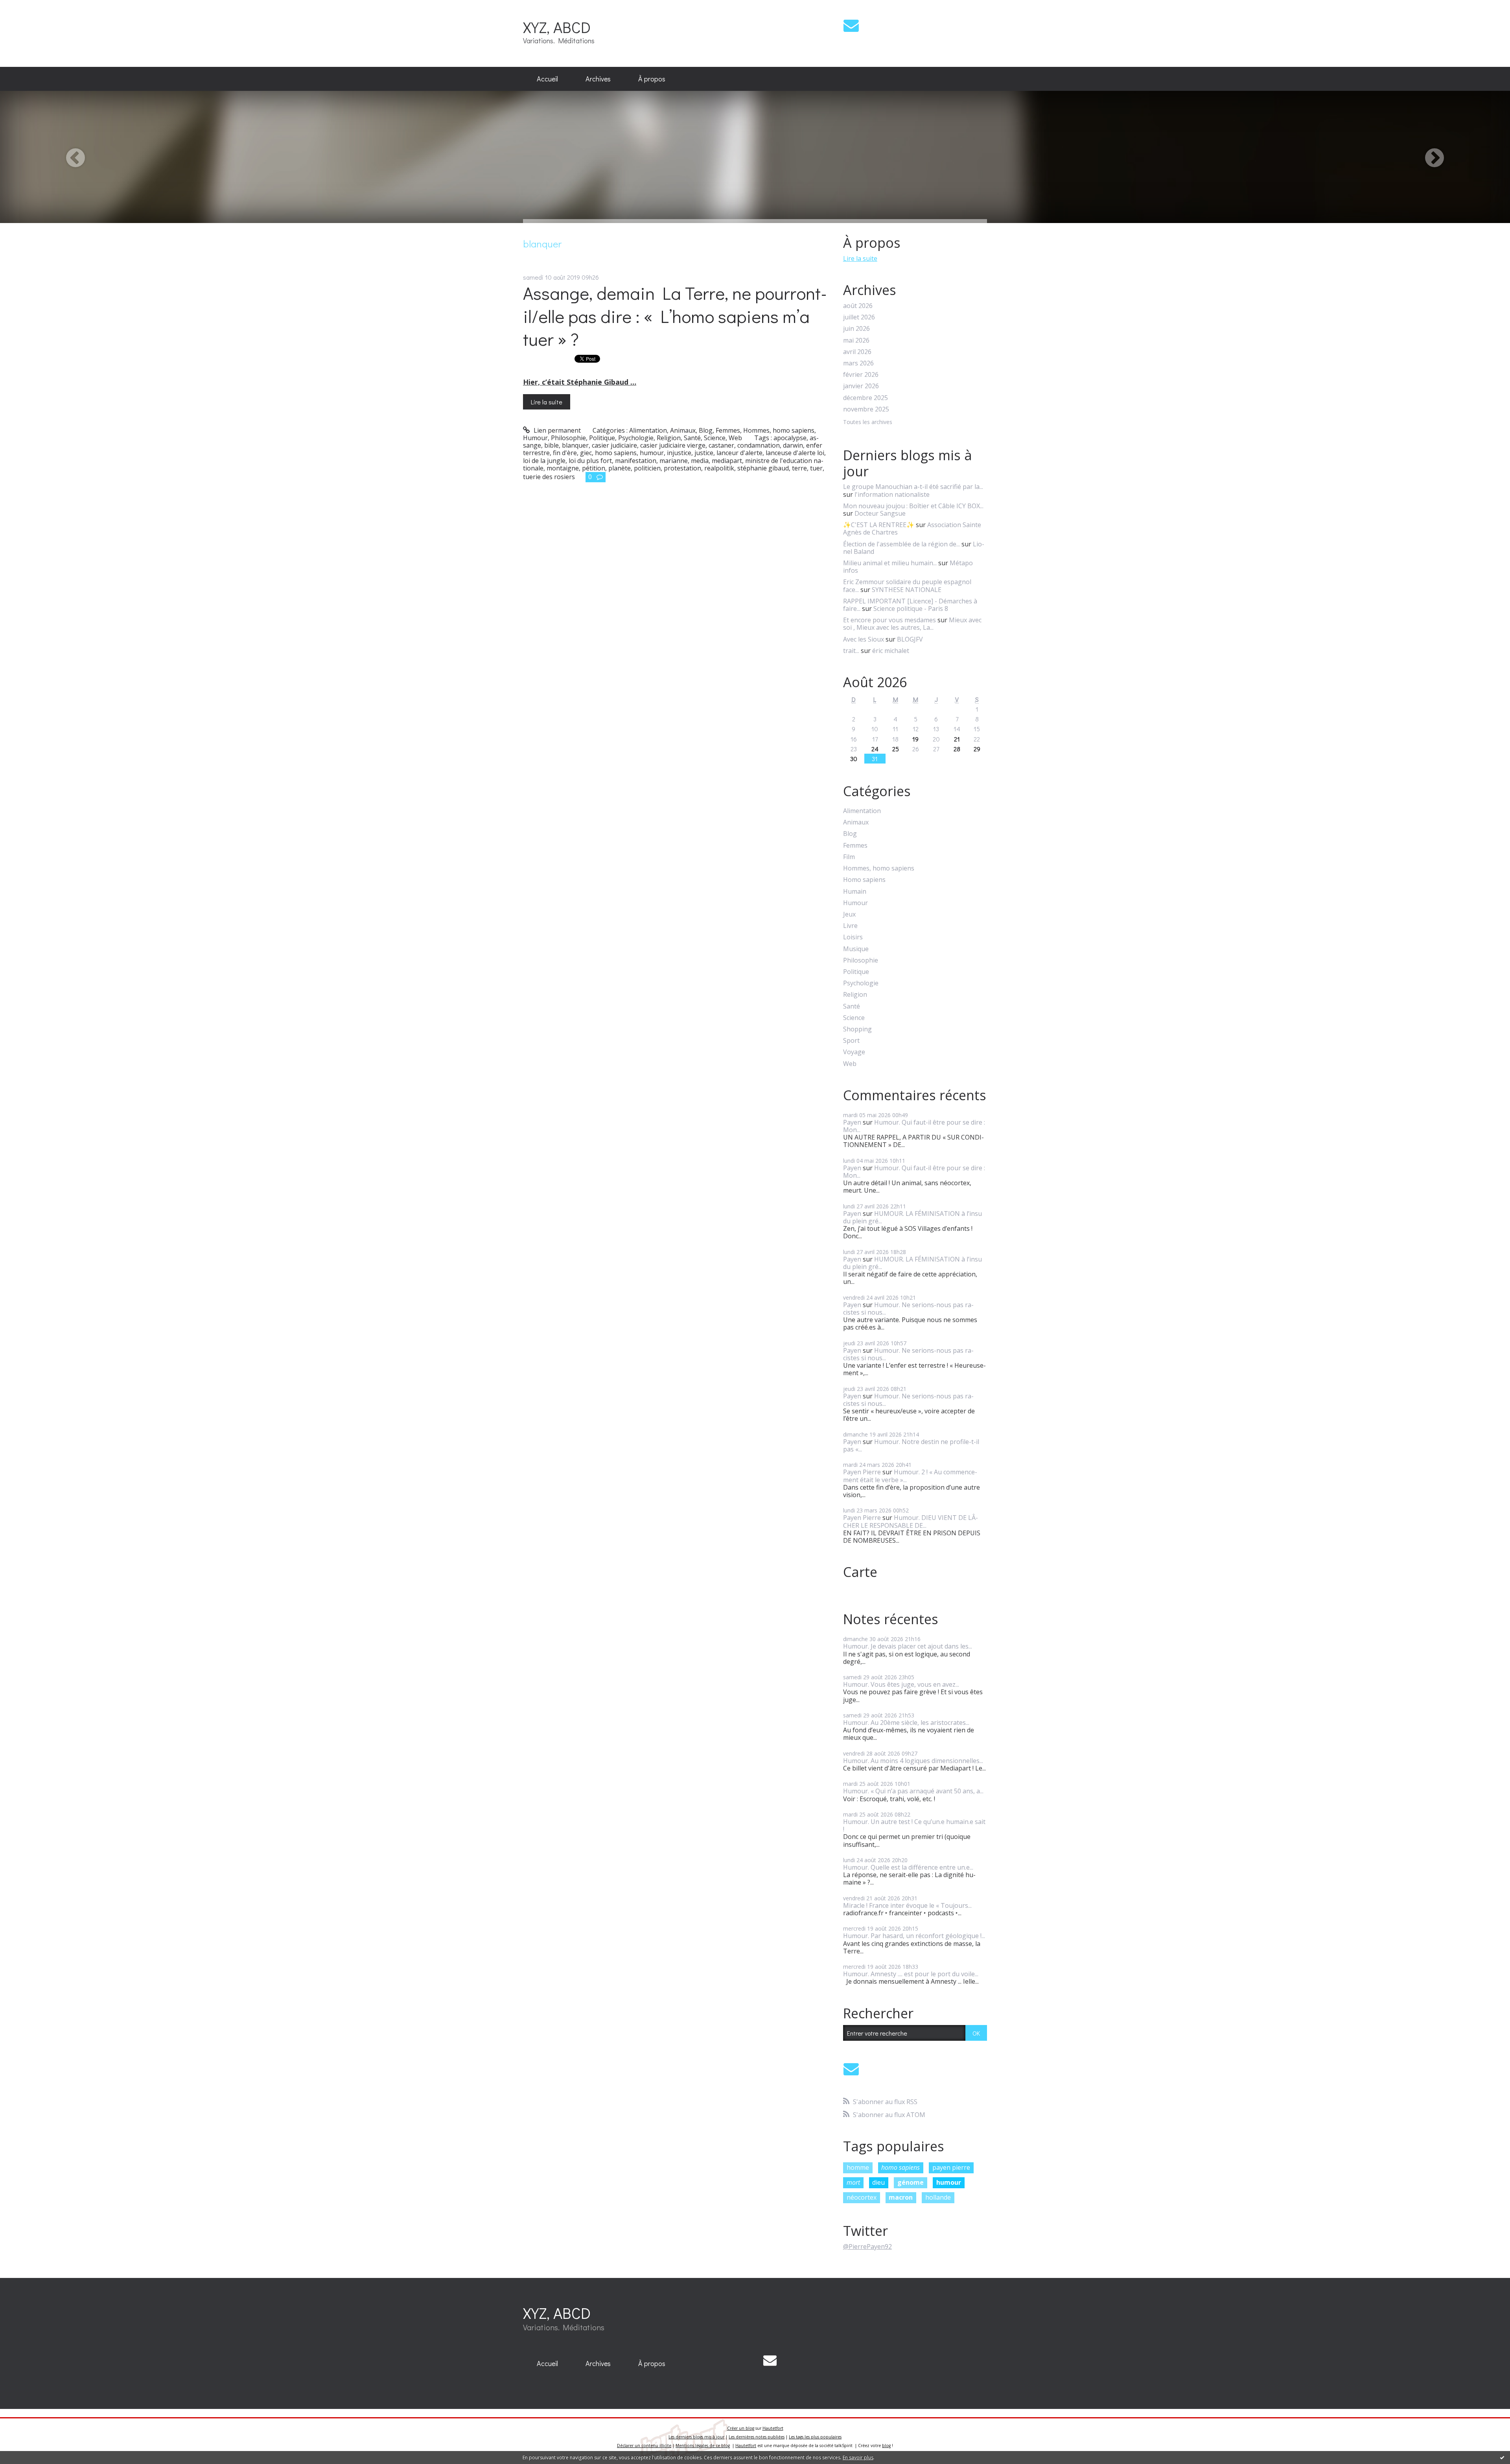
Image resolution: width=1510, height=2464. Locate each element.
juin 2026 (856, 329)
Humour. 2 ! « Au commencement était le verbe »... (910, 1476)
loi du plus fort (590, 461)
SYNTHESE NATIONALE (907, 590)
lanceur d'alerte (739, 453)
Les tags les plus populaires (815, 2437)
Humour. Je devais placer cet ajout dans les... (908, 1646)
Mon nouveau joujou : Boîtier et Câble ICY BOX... (913, 506)
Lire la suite (547, 402)
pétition (594, 468)
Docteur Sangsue (880, 513)
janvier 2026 (861, 386)
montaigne (563, 468)
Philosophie (568, 438)
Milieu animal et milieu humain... (890, 563)
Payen (852, 1122)
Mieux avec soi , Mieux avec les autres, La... (912, 624)
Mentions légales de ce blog (703, 2446)
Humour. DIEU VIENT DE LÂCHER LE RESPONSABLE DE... (911, 1521)
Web (735, 438)
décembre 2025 (865, 398)
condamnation (759, 445)
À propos (652, 79)
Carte (860, 1572)
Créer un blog (741, 2428)
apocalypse (790, 438)
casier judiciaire (614, 445)
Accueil (547, 79)
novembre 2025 (866, 409)
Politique (602, 438)
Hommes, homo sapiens (779, 430)
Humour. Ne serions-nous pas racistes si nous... (908, 1309)
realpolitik (719, 468)
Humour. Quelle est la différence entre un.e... (908, 1867)
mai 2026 (856, 340)
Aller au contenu (28, 7)
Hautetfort (773, 2428)
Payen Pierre (862, 1472)
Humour (535, 438)
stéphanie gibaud (763, 468)
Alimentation (648, 430)
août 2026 (858, 306)
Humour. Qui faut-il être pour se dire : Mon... (914, 1126)
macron (901, 2197)
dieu (878, 2182)
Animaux (683, 430)
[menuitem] (547, 79)
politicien (647, 468)
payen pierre (951, 2167)
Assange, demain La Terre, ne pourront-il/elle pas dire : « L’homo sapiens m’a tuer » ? (675, 316)
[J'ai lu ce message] (1502, 2457)
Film (849, 857)
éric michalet (891, 651)
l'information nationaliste (892, 494)
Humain (855, 892)
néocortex (862, 2197)
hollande (938, 2197)
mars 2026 (858, 363)
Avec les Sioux (864, 639)
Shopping (857, 1029)
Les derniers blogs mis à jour (696, 2437)
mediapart (727, 461)
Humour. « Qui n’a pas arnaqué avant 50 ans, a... (913, 1791)
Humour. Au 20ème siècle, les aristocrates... (906, 1723)
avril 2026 (857, 352)
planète (620, 468)
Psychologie (636, 438)
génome (911, 2182)
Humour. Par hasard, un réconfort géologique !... (914, 1936)
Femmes (728, 430)
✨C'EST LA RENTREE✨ (879, 525)
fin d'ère (565, 453)
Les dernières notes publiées (757, 2437)
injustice (679, 453)
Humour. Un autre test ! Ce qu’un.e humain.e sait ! (914, 1825)
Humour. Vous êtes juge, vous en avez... (901, 1684)
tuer (816, 468)
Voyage (854, 1052)
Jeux (849, 914)
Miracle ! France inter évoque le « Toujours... (907, 1905)
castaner (721, 445)
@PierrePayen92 (867, 2246)
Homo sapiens (864, 880)
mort (853, 2182)
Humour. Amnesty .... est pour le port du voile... (911, 1974)
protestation (682, 468)
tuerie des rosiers (549, 477)
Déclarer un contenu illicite (644, 2446)
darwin (793, 445)
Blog (706, 430)
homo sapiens (616, 453)
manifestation (636, 461)
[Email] (851, 25)
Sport (851, 1041)
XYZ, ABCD (557, 27)
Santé (692, 438)
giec (586, 453)
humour (652, 453)
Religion (669, 438)
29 (977, 749)
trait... (851, 651)
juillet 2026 (859, 317)
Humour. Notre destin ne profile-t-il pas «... (911, 1445)
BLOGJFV (910, 639)
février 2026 (861, 375)
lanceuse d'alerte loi (795, 453)
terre (799, 468)
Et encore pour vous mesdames (889, 620)
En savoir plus (858, 2458)
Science (715, 438)
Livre (850, 926)
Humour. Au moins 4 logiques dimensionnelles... (913, 1761)
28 (957, 749)
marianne (674, 461)
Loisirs (853, 937)
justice (704, 453)
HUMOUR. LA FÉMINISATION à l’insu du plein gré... (912, 1217)
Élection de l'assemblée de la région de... (901, 544)
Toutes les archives (868, 422)
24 (875, 749)
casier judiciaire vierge (673, 445)
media (700, 461)
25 (896, 749)
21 (957, 739)
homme (858, 2167)
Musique (856, 949)
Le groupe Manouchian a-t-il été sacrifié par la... (913, 487)
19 (915, 739)
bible (552, 445)
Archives (598, 79)
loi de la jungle (544, 461)
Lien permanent (556, 430)
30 (854, 759)
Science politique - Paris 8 (911, 609)
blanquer (575, 445)
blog (886, 2446)
